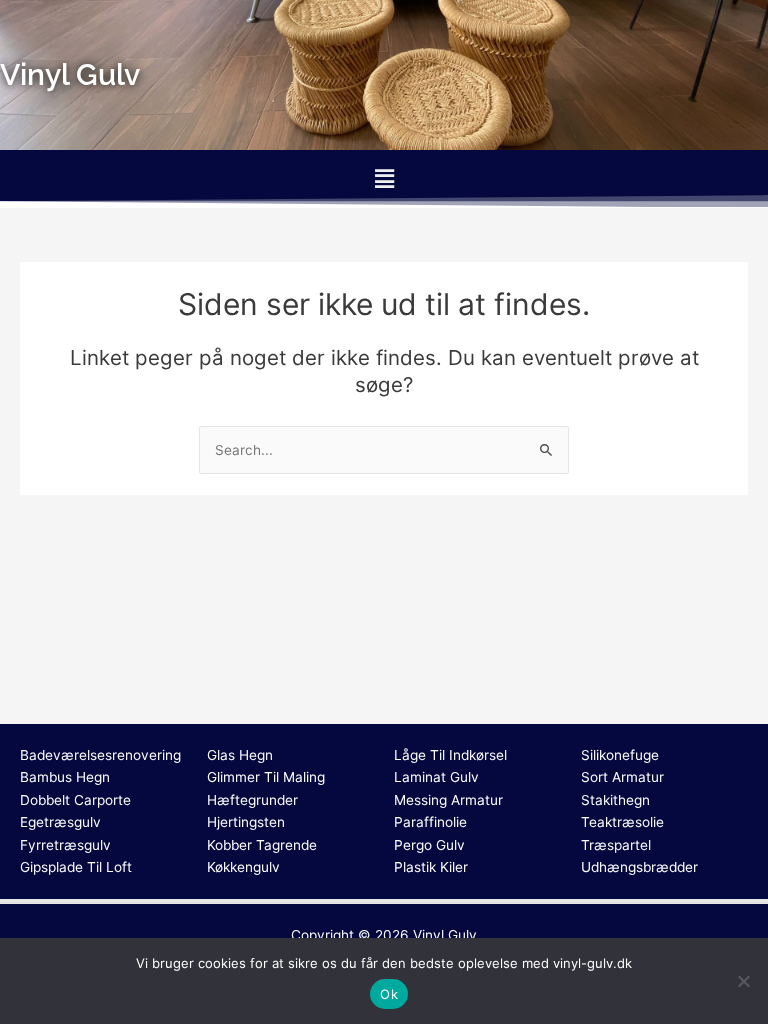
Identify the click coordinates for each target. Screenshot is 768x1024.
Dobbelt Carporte (75, 800)
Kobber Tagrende (262, 845)
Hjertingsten (246, 822)
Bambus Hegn (65, 777)
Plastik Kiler (431, 867)
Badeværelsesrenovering (100, 755)
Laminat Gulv (436, 777)
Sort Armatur (622, 777)
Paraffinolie (430, 822)
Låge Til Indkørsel (450, 755)
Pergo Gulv (429, 845)
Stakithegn (615, 800)
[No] (743, 981)
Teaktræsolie (622, 822)
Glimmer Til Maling (266, 777)
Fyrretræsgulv (65, 845)
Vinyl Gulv (445, 935)
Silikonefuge (620, 755)
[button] (384, 178)
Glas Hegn (240, 755)
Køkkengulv (243, 867)
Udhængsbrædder (639, 867)
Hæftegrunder (252, 800)
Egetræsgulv (60, 822)
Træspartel (616, 845)
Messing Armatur (448, 800)
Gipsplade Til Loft (76, 867)
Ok (389, 994)
